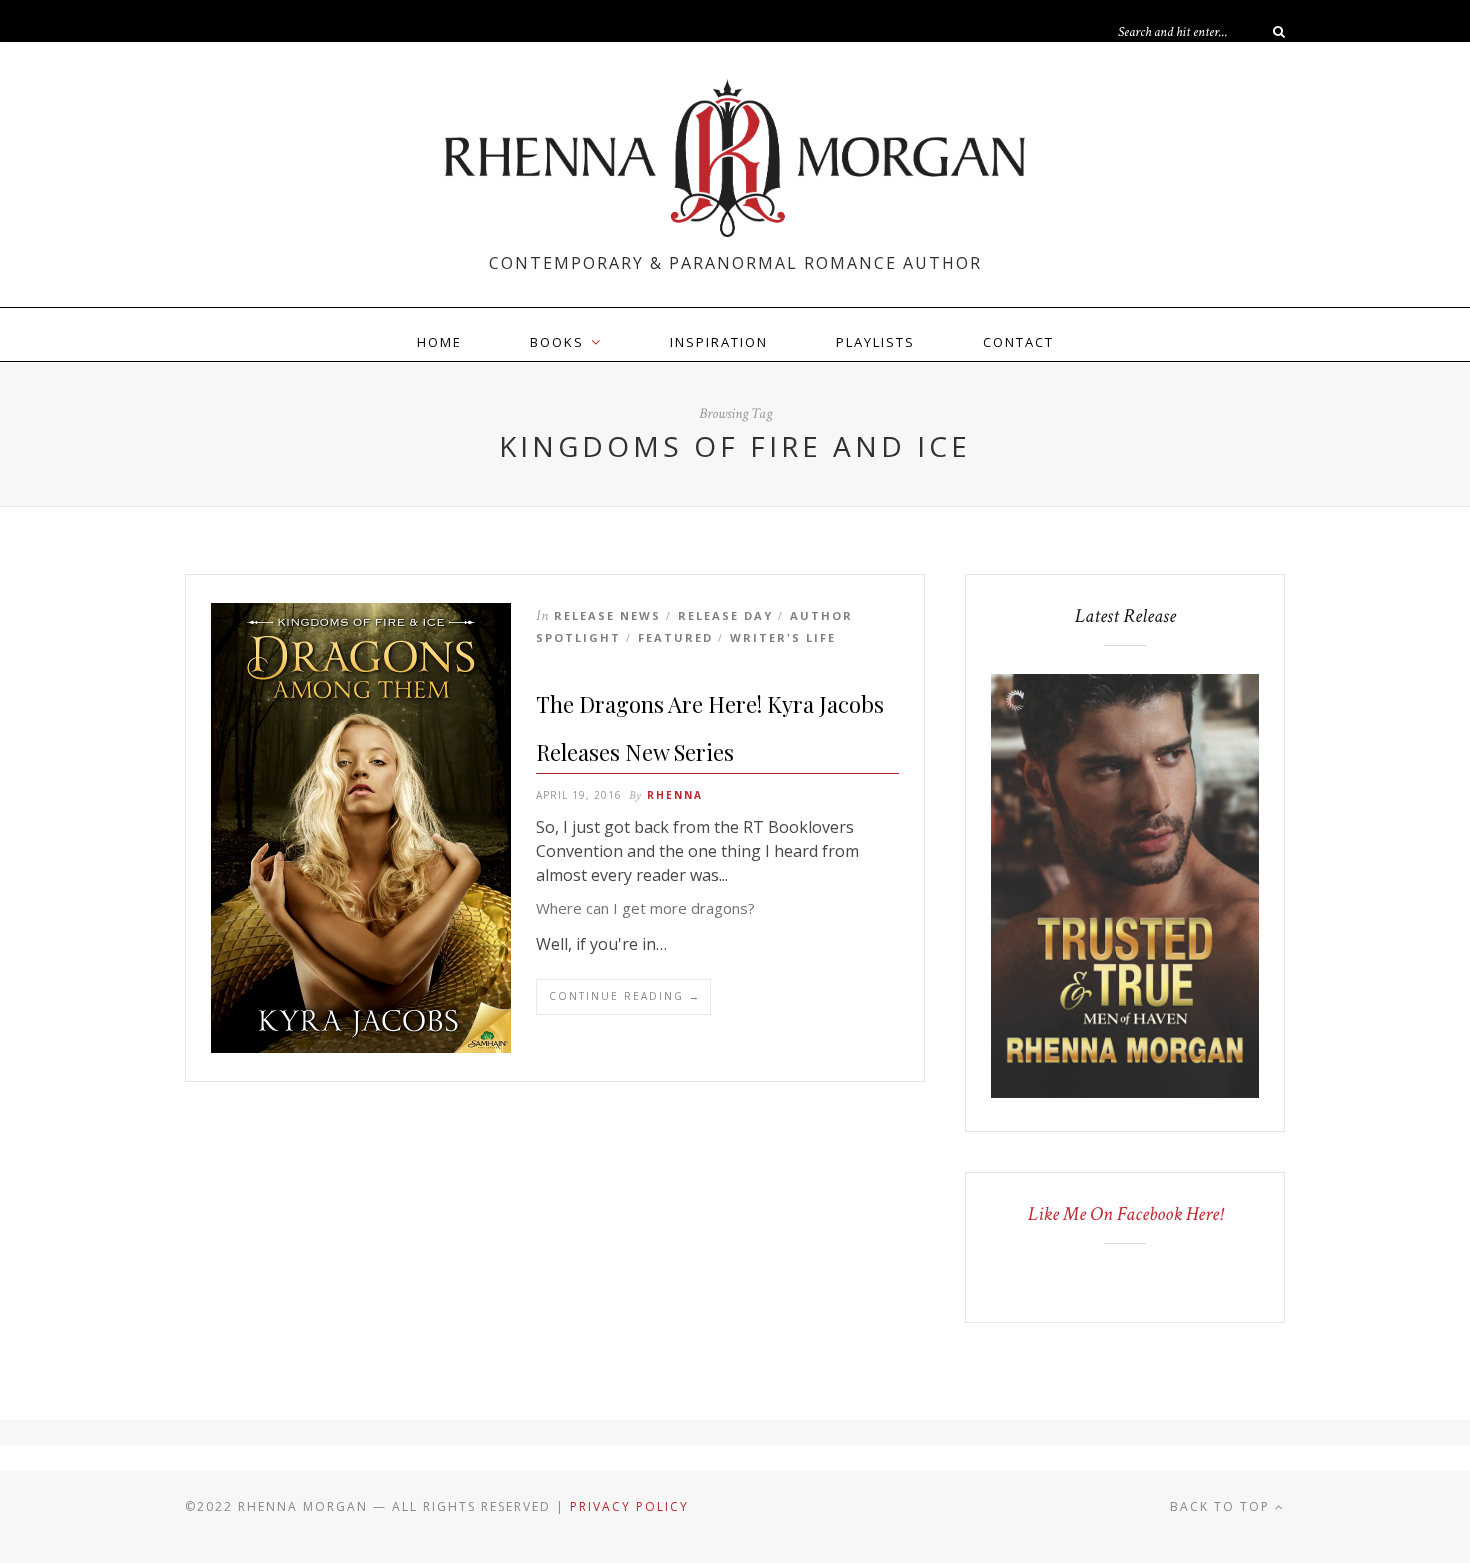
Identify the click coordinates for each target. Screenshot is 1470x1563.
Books (557, 342)
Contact (1018, 342)
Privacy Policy (629, 1506)
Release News (607, 615)
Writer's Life (783, 637)
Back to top (1222, 1506)
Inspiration (719, 342)
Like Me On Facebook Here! (1125, 1214)
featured (675, 637)
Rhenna (675, 795)
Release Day (725, 615)
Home (439, 342)
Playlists (875, 342)
